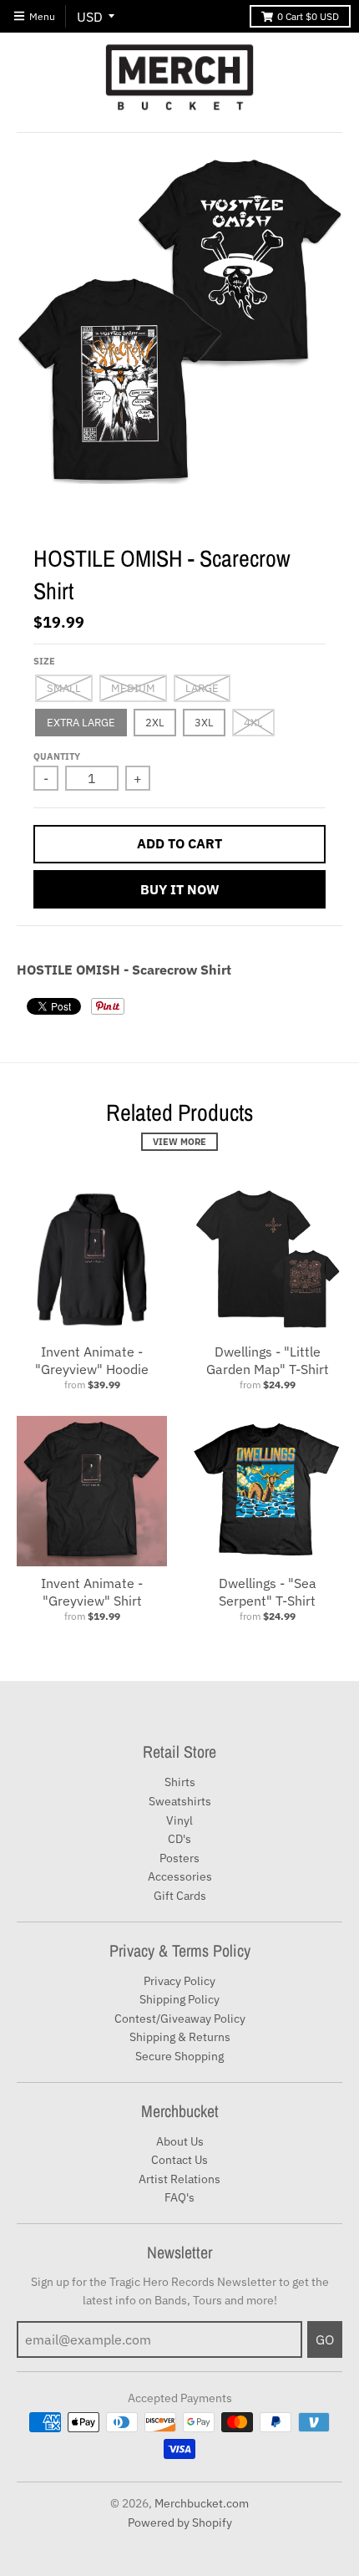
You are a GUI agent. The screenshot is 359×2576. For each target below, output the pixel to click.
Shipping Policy (179, 1999)
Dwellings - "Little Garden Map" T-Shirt (268, 1360)
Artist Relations (179, 2179)
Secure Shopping (179, 2056)
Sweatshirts (180, 1801)
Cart (308, 16)
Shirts (180, 1782)
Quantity (57, 756)
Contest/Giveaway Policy (180, 2019)
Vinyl (179, 1820)
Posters (179, 1858)
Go (325, 2339)
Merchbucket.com (202, 2503)
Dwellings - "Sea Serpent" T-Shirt (268, 1592)
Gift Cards (180, 1896)
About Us (180, 2141)
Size (44, 661)
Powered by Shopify (180, 2523)
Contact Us (179, 2160)
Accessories (180, 1876)
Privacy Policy (179, 1981)
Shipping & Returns (180, 2037)
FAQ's (179, 2197)
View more (179, 1142)
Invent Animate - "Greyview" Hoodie (92, 1360)
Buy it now (180, 889)
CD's (179, 1839)
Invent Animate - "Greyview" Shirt (92, 1592)
